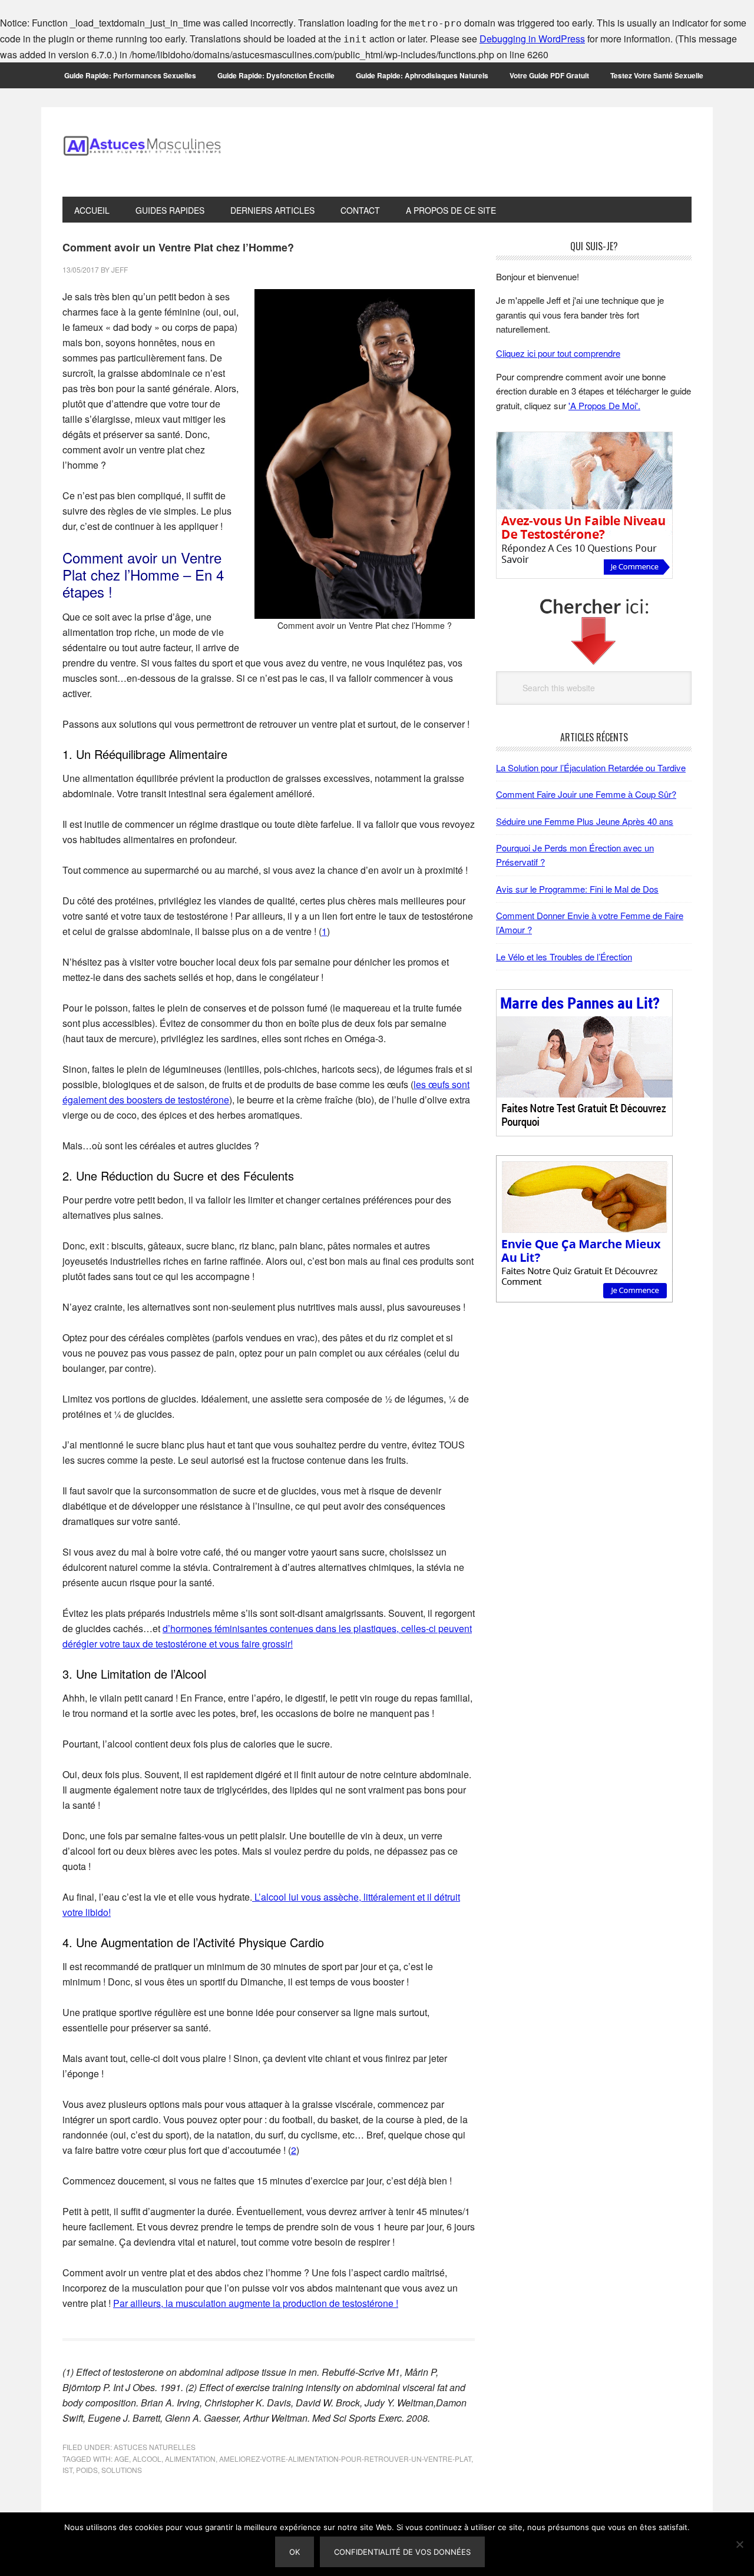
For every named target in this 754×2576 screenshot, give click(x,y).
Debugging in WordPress (532, 39)
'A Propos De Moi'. (604, 405)
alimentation (190, 2459)
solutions (122, 2470)
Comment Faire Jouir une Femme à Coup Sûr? (586, 794)
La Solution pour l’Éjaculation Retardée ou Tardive (591, 768)
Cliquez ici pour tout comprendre (558, 353)
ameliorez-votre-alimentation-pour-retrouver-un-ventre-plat (345, 2459)
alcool (147, 2459)
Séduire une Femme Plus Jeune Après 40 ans (585, 821)
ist (67, 2470)
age (122, 2459)
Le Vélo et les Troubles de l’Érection (564, 957)
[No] (739, 2544)
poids (87, 2470)
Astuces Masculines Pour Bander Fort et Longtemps (142, 152)
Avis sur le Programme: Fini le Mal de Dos (577, 889)
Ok (295, 2552)
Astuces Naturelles (155, 2447)
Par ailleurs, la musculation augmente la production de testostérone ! (256, 2303)
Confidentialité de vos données (402, 2552)
